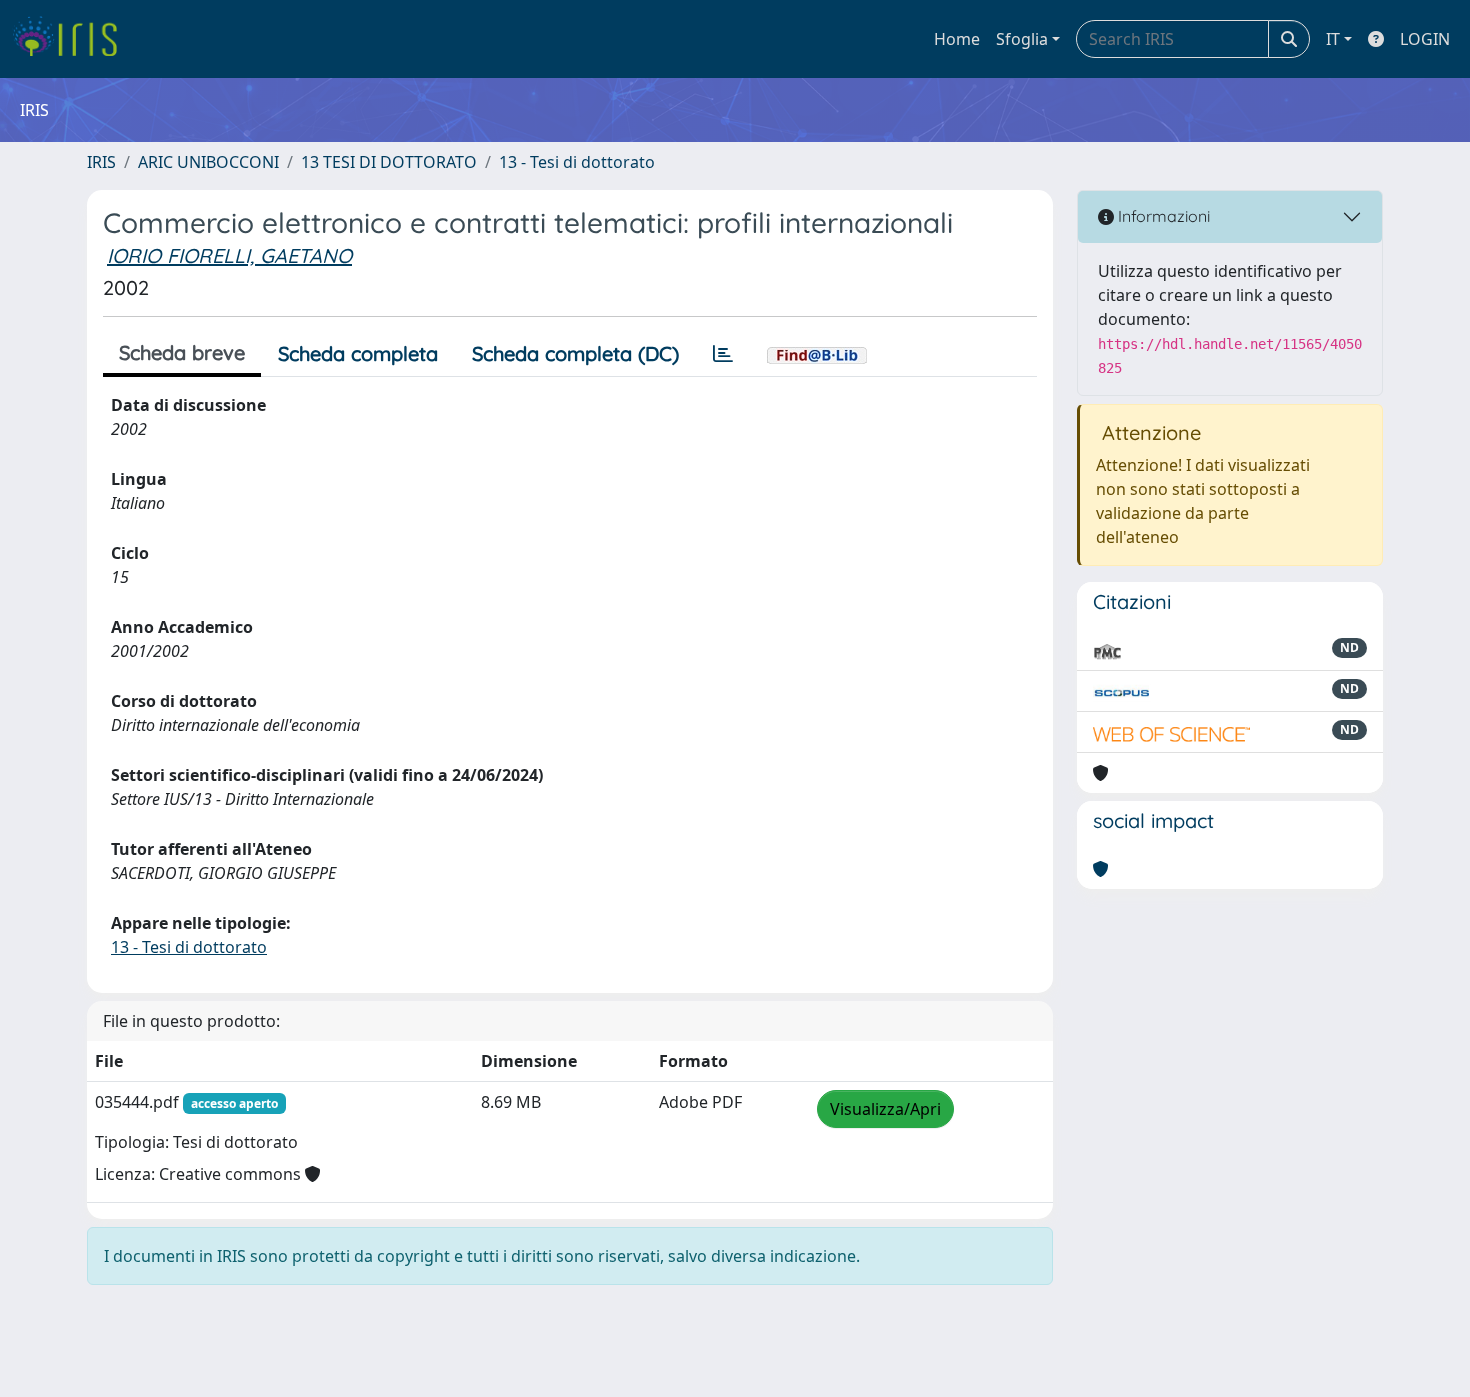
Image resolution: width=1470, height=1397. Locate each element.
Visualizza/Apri (885, 1109)
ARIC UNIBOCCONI (208, 162)
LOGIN (1425, 39)
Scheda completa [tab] (358, 353)
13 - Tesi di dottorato (577, 162)
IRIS (101, 162)
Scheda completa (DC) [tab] (575, 353)
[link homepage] (72, 39)
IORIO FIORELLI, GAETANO (229, 255)
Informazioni (1162, 216)
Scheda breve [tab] (182, 352)
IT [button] (1333, 39)
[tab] (723, 354)
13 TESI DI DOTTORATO (389, 162)
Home (957, 39)
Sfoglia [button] (1022, 39)
